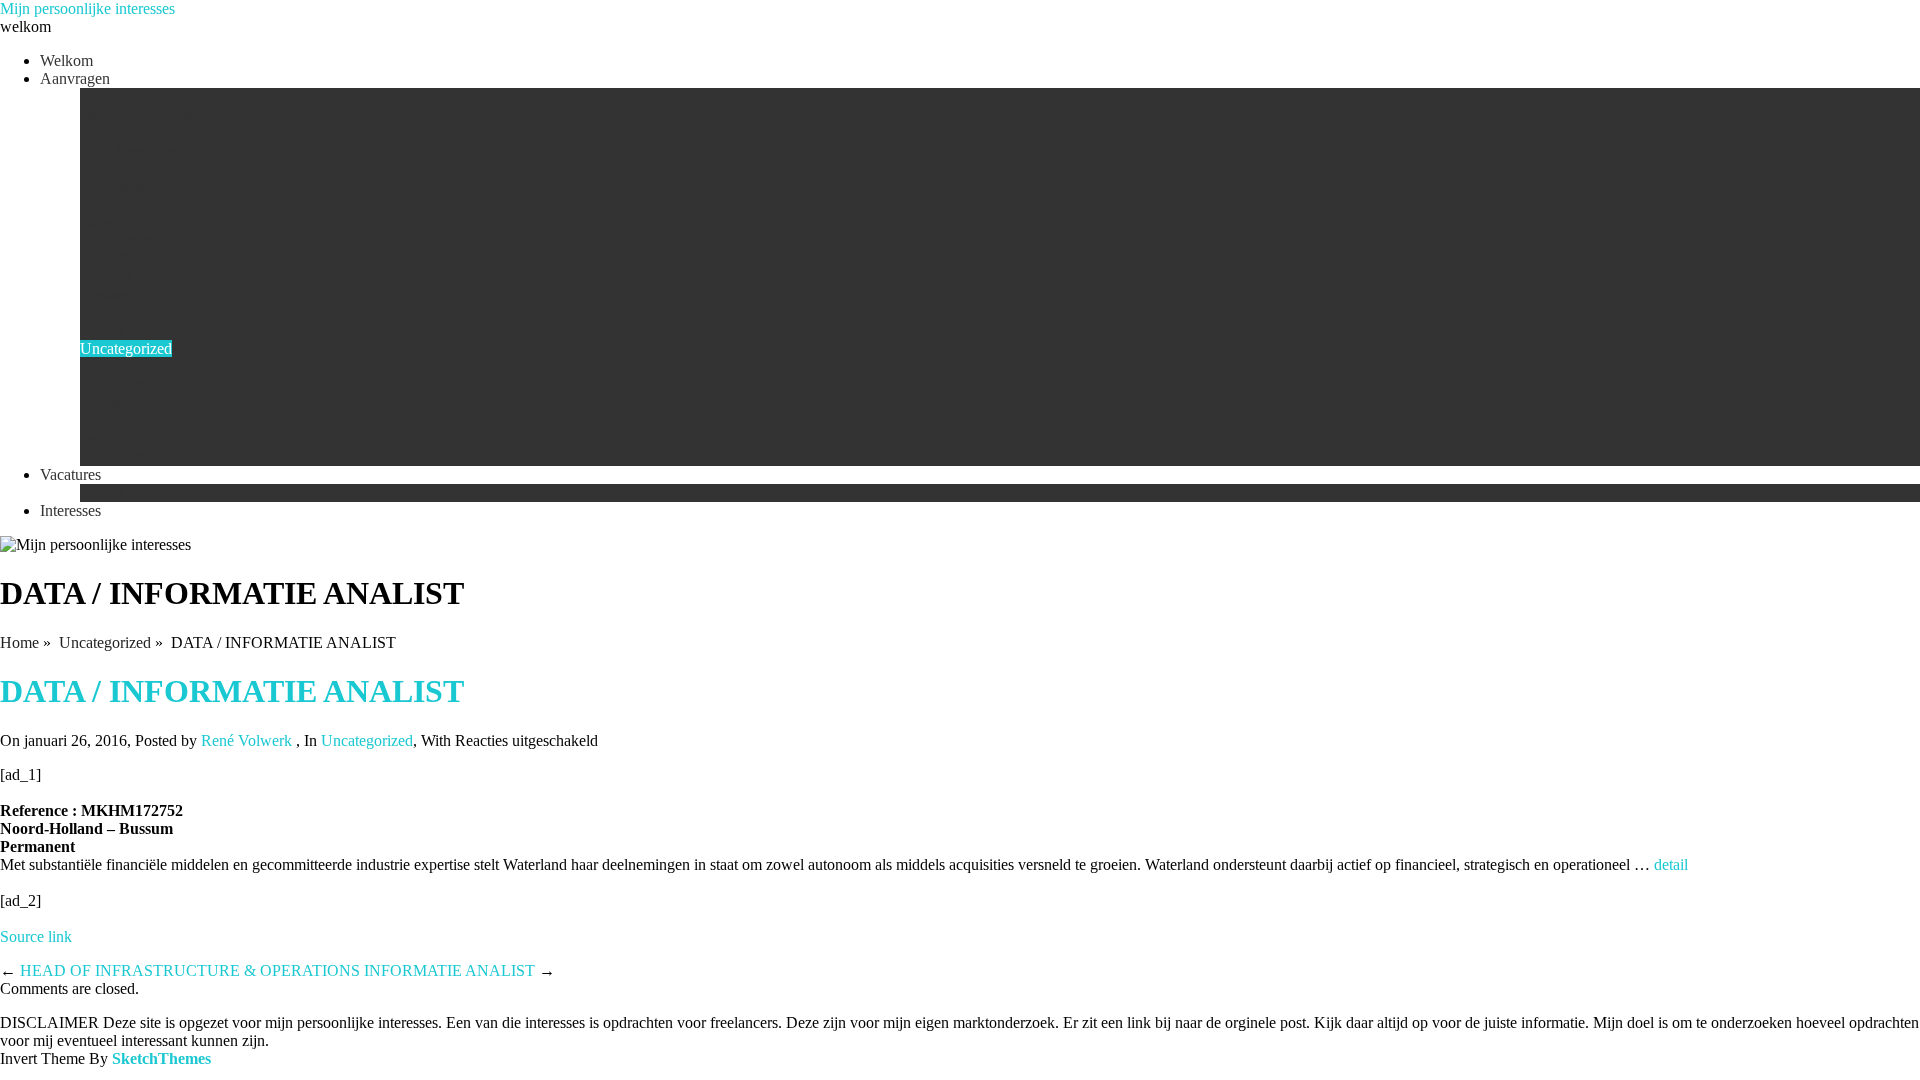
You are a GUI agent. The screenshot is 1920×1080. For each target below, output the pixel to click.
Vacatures (70, 474)
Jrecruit (103, 438)
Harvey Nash (122, 204)
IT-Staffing (114, 258)
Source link (36, 936)
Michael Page (123, 276)
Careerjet (108, 402)
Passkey (105, 294)
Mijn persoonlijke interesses (87, 8)
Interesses (70, 510)
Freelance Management (153, 168)
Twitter (102, 330)
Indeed (101, 492)
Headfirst (109, 420)
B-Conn (105, 132)
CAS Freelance (128, 150)
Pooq (96, 312)
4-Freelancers (122, 96)
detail (1671, 864)
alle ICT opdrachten (143, 114)
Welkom (66, 60)
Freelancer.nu (122, 186)
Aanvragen (75, 78)
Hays (96, 222)
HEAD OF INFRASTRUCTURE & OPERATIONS (190, 970)
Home (19, 642)
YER (96, 366)
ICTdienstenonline (138, 384)
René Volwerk (246, 740)
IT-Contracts (119, 240)
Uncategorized (126, 348)
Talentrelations (126, 456)
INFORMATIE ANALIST (449, 970)
